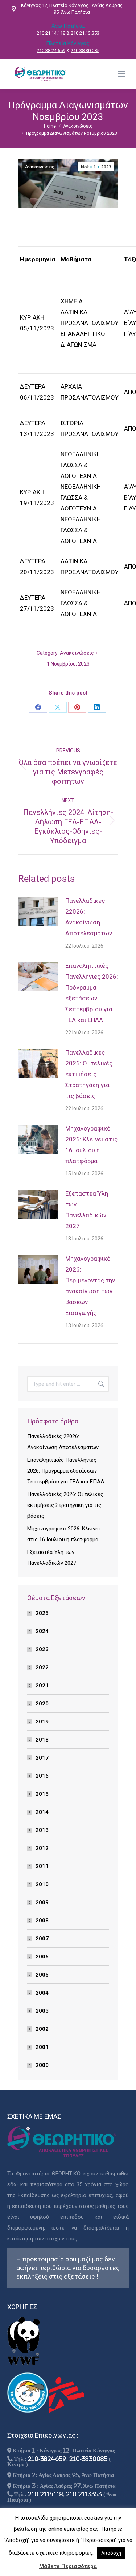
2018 (42, 1740)
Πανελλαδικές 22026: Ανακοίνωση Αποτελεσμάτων (89, 917)
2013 (42, 1830)
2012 (42, 1848)
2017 (42, 1758)
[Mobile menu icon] (121, 74)
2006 (42, 1957)
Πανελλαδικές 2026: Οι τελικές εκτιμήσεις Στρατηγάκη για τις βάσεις (89, 1074)
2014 (42, 1812)
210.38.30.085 (85, 50)
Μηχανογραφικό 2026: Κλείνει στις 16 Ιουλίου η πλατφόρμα (91, 1145)
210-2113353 (84, 2494)
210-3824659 (47, 2459)
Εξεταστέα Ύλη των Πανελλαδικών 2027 (87, 1210)
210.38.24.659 (51, 50)
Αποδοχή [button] (111, 2553)
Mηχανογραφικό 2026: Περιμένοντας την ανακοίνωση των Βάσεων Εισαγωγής (90, 1286)
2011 (42, 1866)
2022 (42, 1667)
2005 (42, 1975)
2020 (42, 1704)
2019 (42, 1722)
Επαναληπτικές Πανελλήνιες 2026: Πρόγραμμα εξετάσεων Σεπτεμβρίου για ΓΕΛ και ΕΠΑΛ (92, 993)
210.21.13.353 (85, 33)
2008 (42, 1921)
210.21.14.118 (51, 33)
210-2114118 (46, 2494)
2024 (42, 1631)
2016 (42, 1776)
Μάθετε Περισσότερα (68, 2566)
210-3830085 (88, 2459)
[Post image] (38, 911)
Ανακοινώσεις (40, 167)
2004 (42, 1993)
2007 (42, 1939)
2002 (42, 2029)
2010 (42, 1884)
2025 (42, 1613)
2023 (42, 1649)
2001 (42, 2047)
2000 (42, 2065)
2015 (42, 1794)
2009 (42, 1902)
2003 (42, 2011)
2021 (42, 1686)
